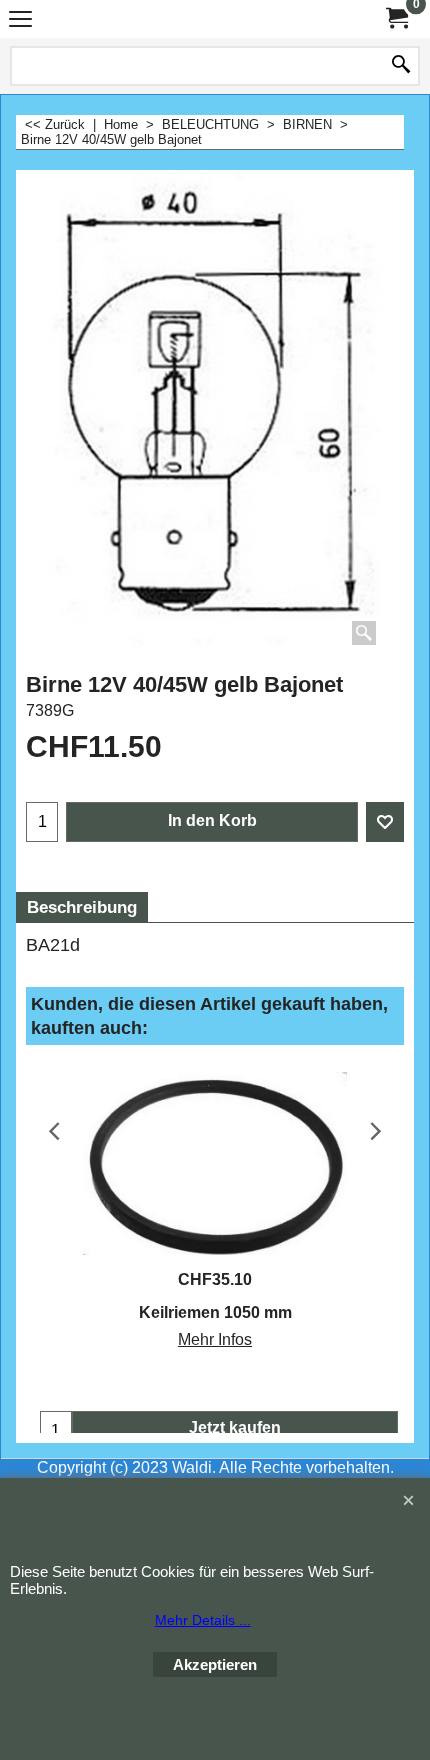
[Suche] (401, 66)
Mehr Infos (215, 1339)
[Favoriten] (385, 822)
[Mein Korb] (396, 18)
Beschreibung (82, 907)
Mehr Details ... (203, 1620)
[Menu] (20, 21)
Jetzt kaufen (235, 1427)
